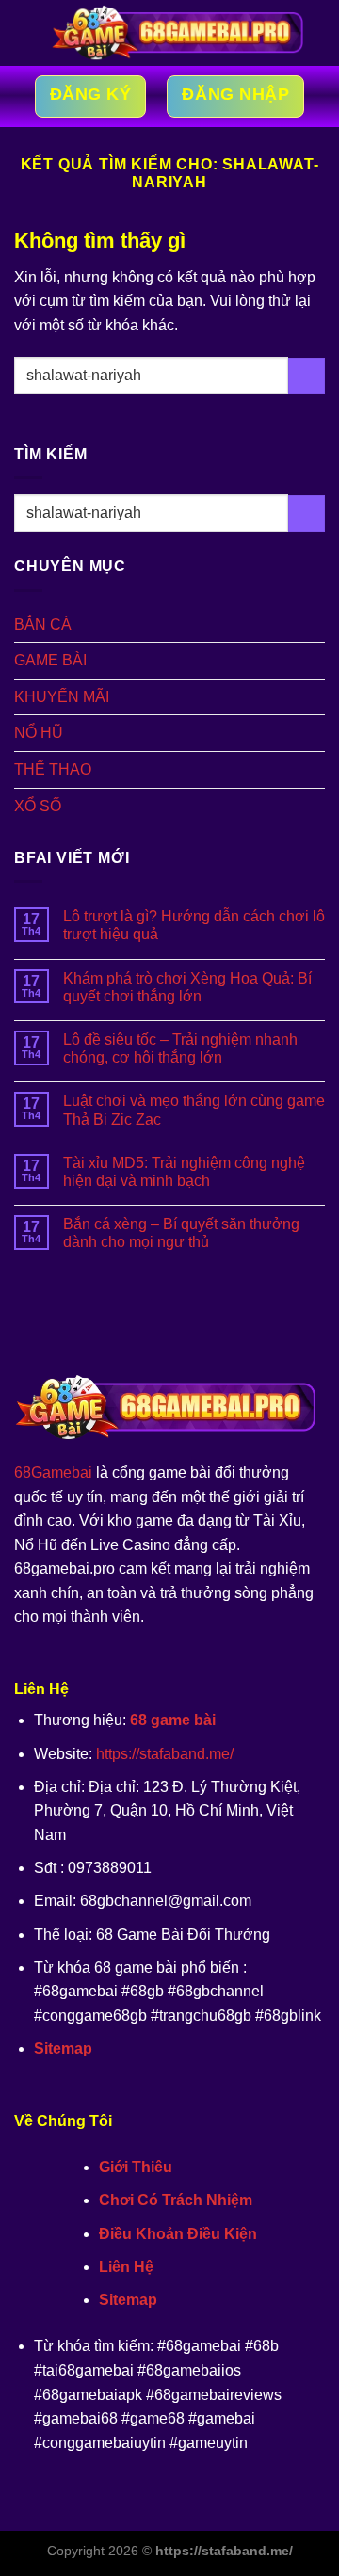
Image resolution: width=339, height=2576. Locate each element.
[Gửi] (307, 376)
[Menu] (25, 32)
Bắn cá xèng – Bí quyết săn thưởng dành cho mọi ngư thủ (181, 1233)
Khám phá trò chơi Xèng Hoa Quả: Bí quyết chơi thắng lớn (187, 987)
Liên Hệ (126, 2267)
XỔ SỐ (38, 806)
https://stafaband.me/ (165, 1754)
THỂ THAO (53, 769)
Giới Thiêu (136, 2167)
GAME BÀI (50, 660)
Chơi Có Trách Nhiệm (176, 2200)
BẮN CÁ (43, 624)
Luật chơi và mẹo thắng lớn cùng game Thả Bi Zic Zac (194, 1110)
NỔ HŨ (39, 733)
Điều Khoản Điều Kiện (178, 2234)
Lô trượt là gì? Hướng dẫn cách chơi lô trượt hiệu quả (194, 925)
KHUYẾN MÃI (62, 697)
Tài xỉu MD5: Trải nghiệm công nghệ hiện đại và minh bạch (184, 1172)
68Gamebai (53, 1472)
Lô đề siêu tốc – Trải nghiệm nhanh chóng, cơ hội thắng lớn (180, 1048)
